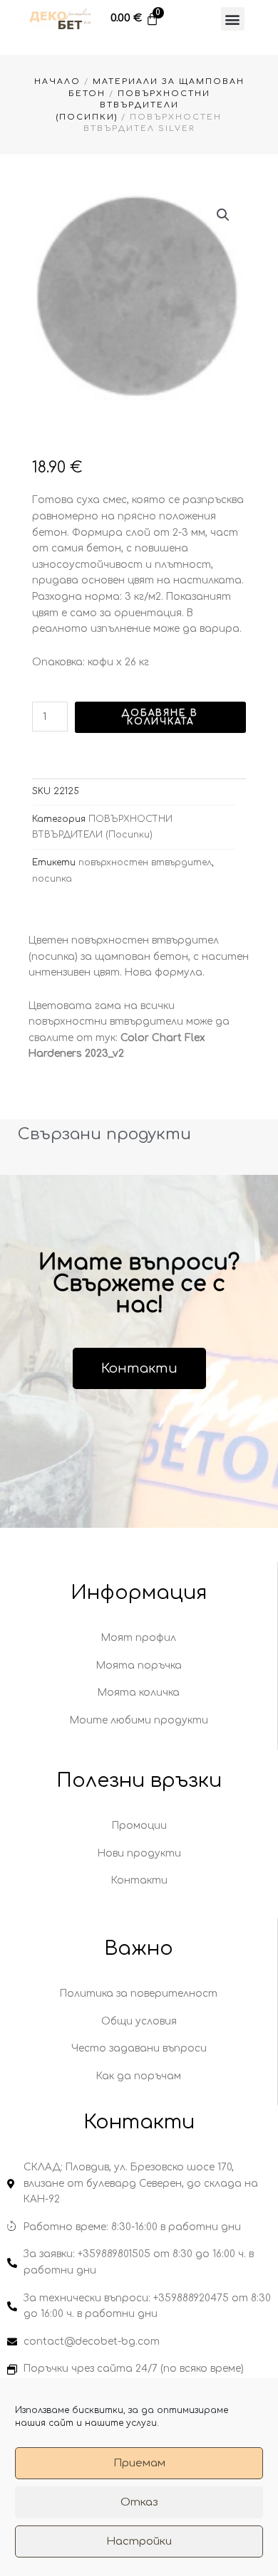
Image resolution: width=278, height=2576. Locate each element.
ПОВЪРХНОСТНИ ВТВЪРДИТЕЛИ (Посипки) (133, 105)
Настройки (139, 2541)
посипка (52, 879)
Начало (57, 81)
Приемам (139, 2463)
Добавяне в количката (160, 717)
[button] (233, 19)
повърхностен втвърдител (145, 862)
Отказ (139, 2502)
